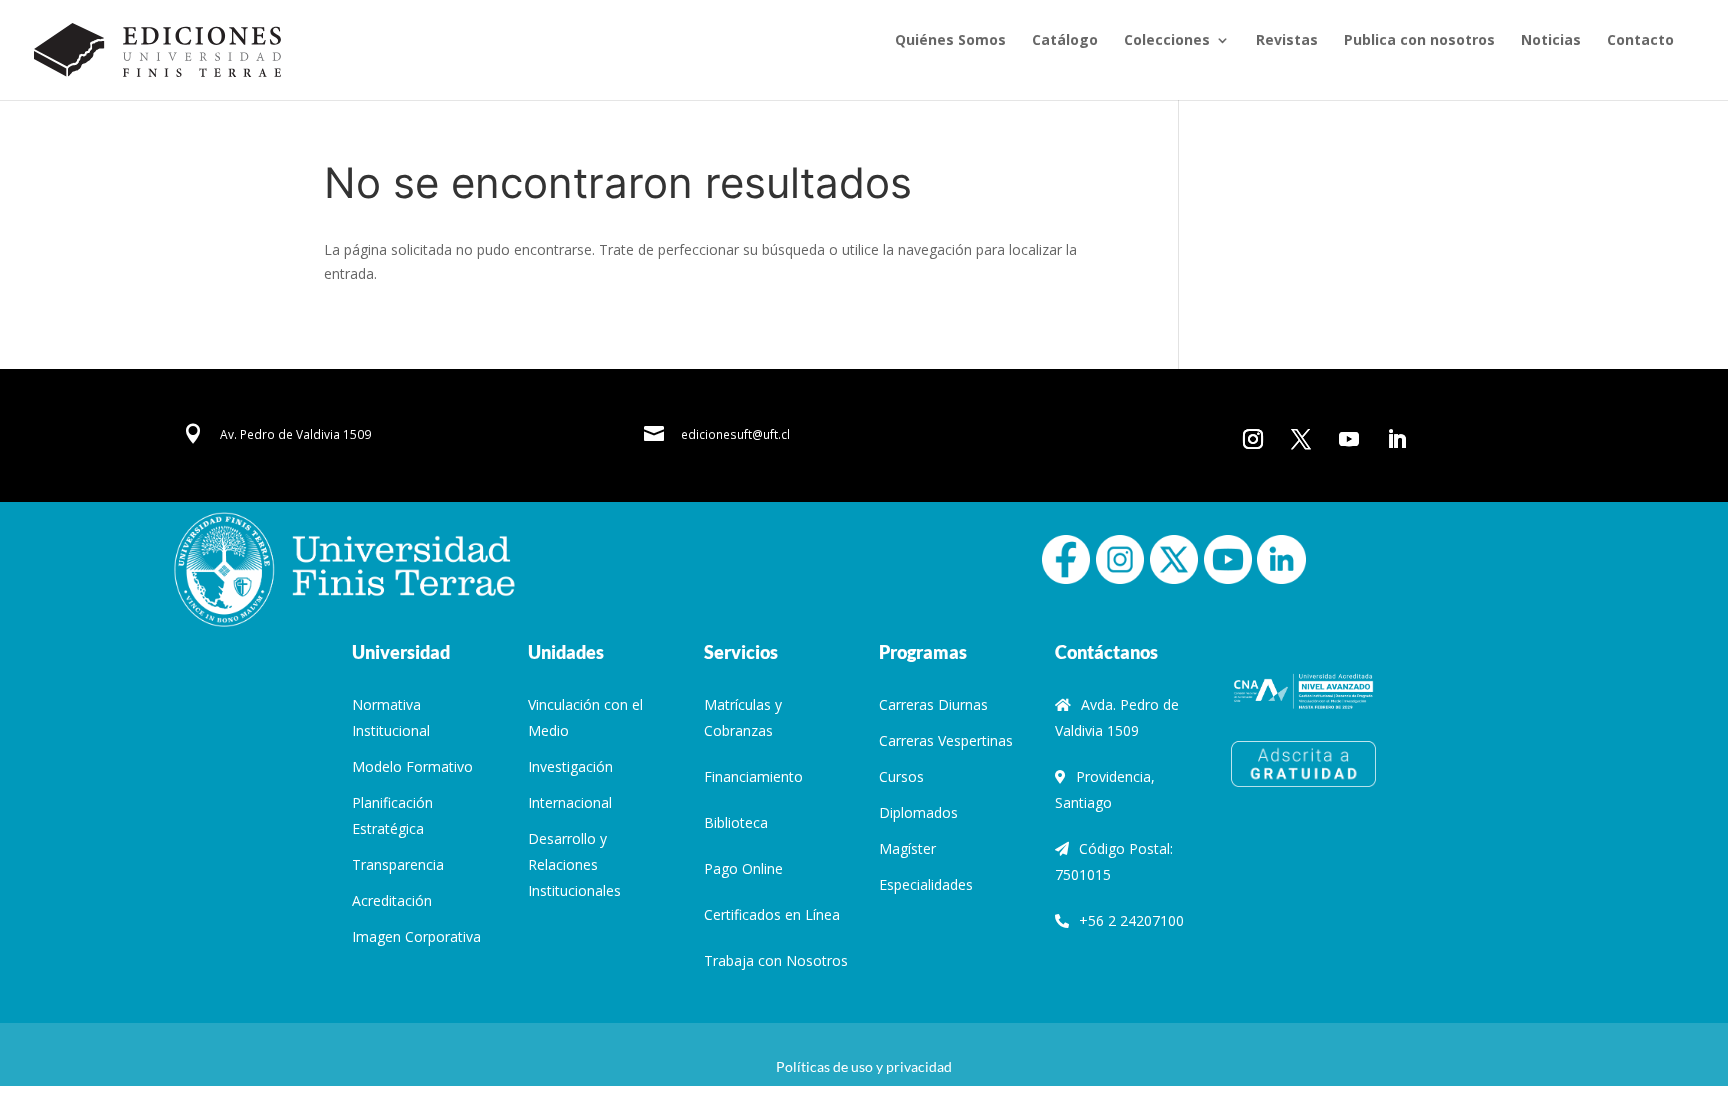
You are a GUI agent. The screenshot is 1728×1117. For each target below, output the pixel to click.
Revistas (1287, 41)
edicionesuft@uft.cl (735, 434)
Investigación (570, 766)
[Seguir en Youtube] (1349, 439)
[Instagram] (1120, 557)
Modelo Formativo (412, 766)
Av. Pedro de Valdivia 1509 (295, 434)
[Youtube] (1228, 557)
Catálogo (1065, 41)
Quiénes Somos (950, 41)
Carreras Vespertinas (946, 740)
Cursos (901, 776)
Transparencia (398, 864)
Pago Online (743, 868)
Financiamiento (753, 776)
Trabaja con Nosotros (776, 960)
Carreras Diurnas (933, 704)
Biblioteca (736, 822)
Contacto (1640, 41)
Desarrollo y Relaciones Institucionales (574, 864)
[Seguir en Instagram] (1253, 439)
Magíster (907, 848)
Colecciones (1167, 41)
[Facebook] (1066, 557)
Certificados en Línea (772, 914)
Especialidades (926, 884)
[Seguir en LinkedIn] (1397, 439)
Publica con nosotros (1419, 41)
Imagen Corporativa (416, 936)
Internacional (570, 802)
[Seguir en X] (1301, 439)
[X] (1174, 557)
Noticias (1551, 41)
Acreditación (392, 900)
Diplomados (918, 812)
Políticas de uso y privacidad (864, 1066)
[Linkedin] (1281, 557)
